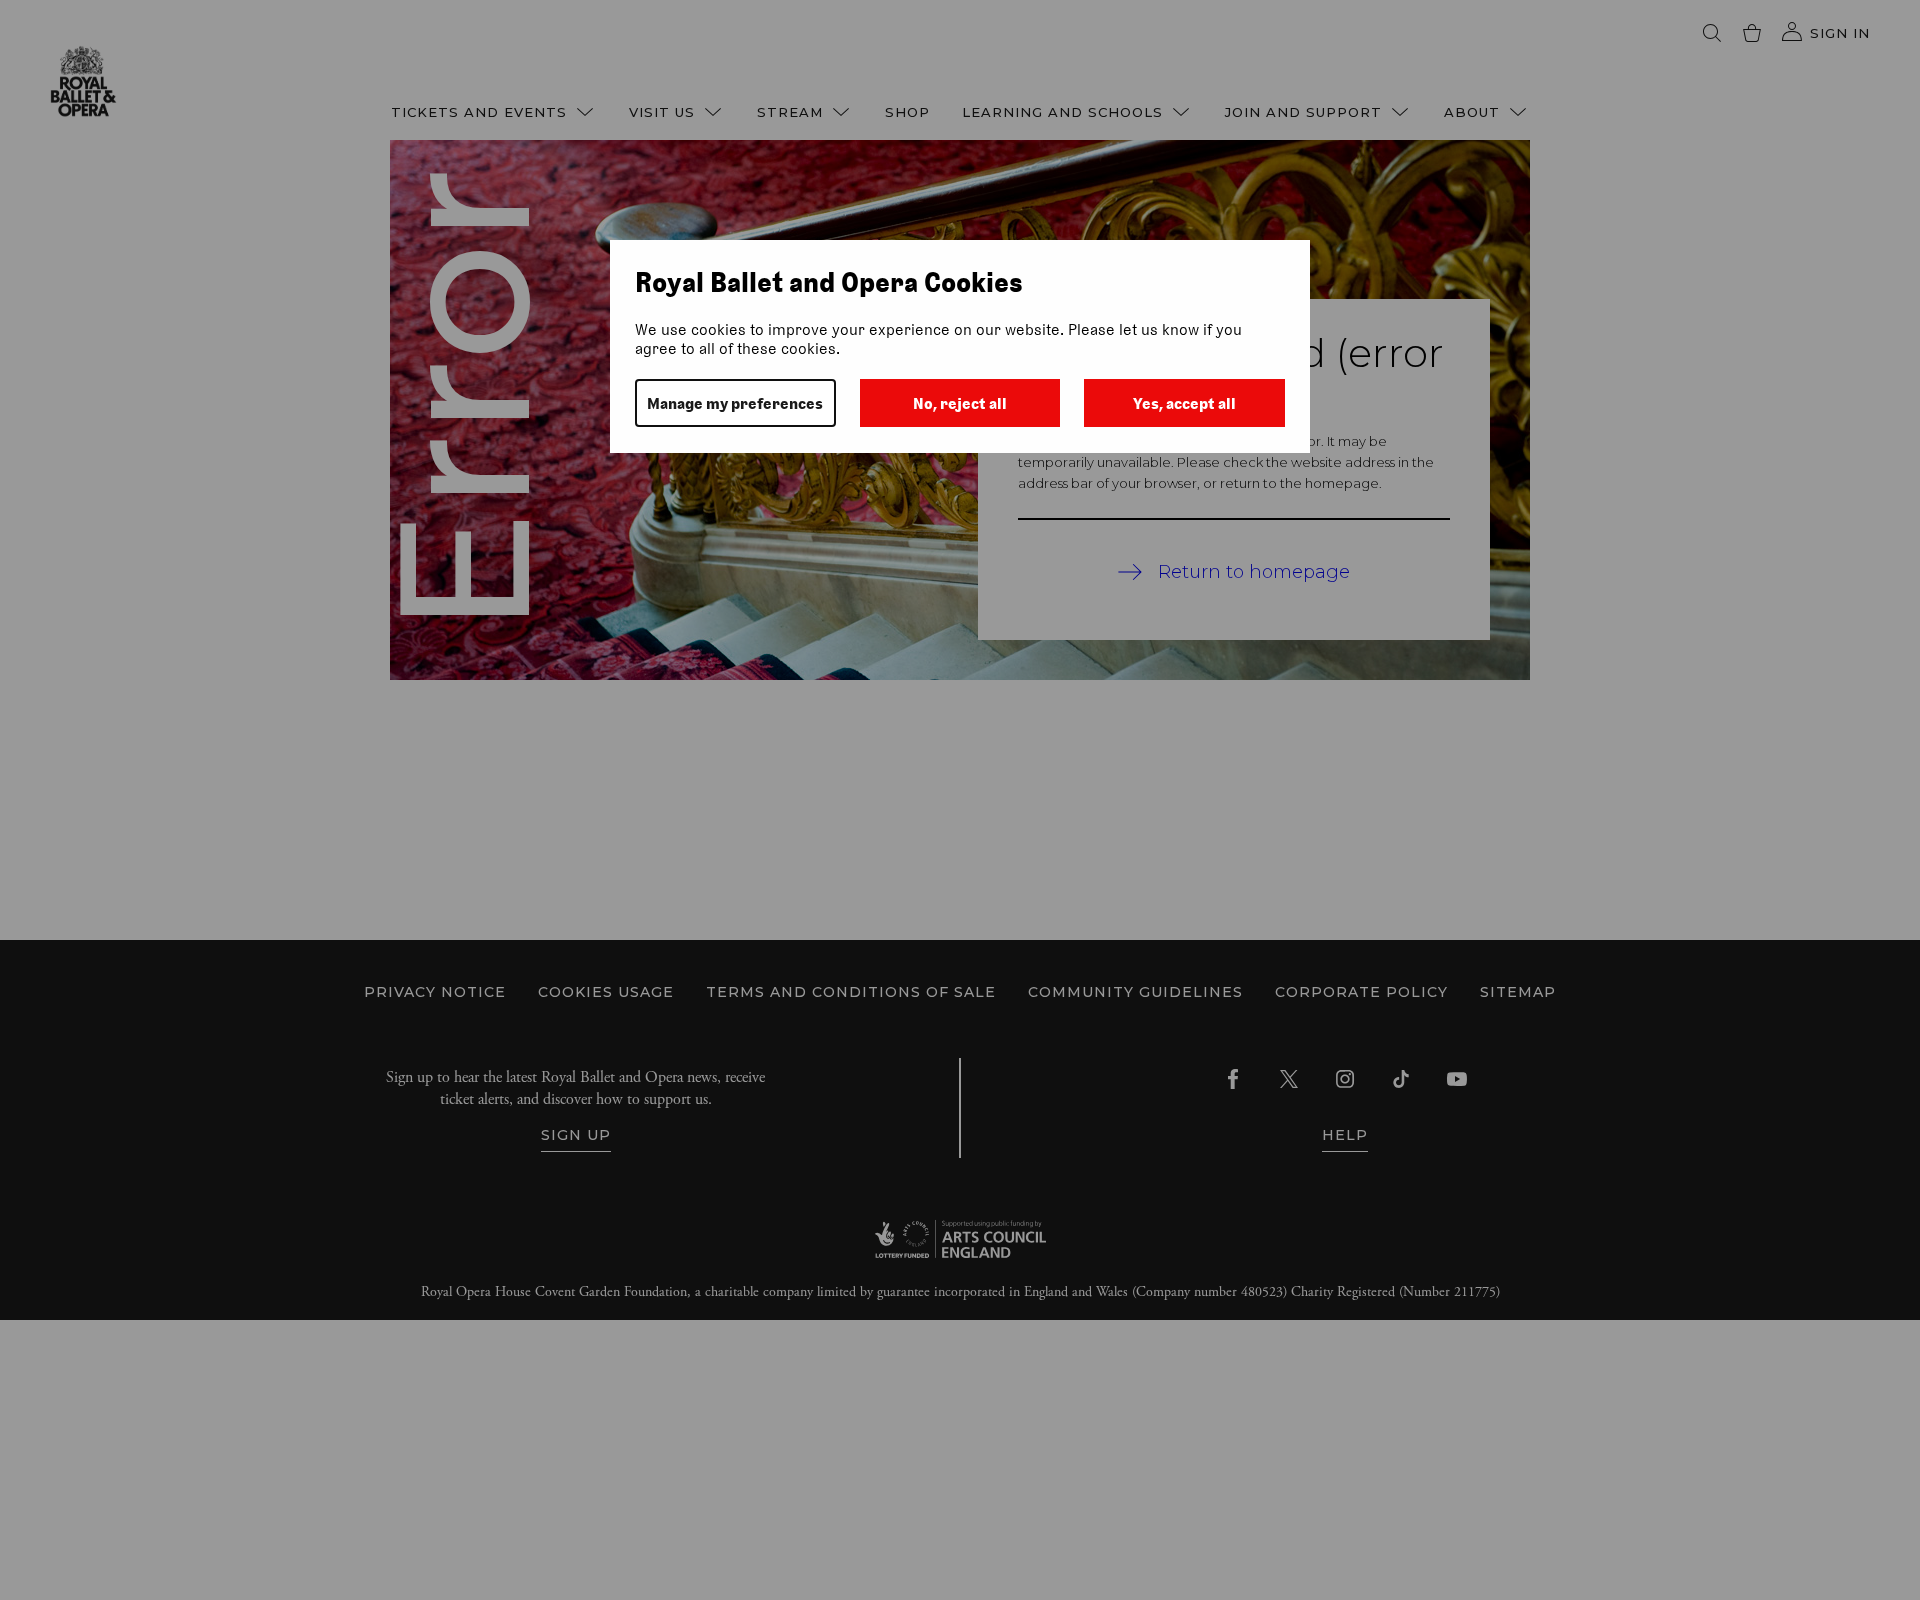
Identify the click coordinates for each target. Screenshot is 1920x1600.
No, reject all (960, 403)
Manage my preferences (735, 403)
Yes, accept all (1184, 403)
